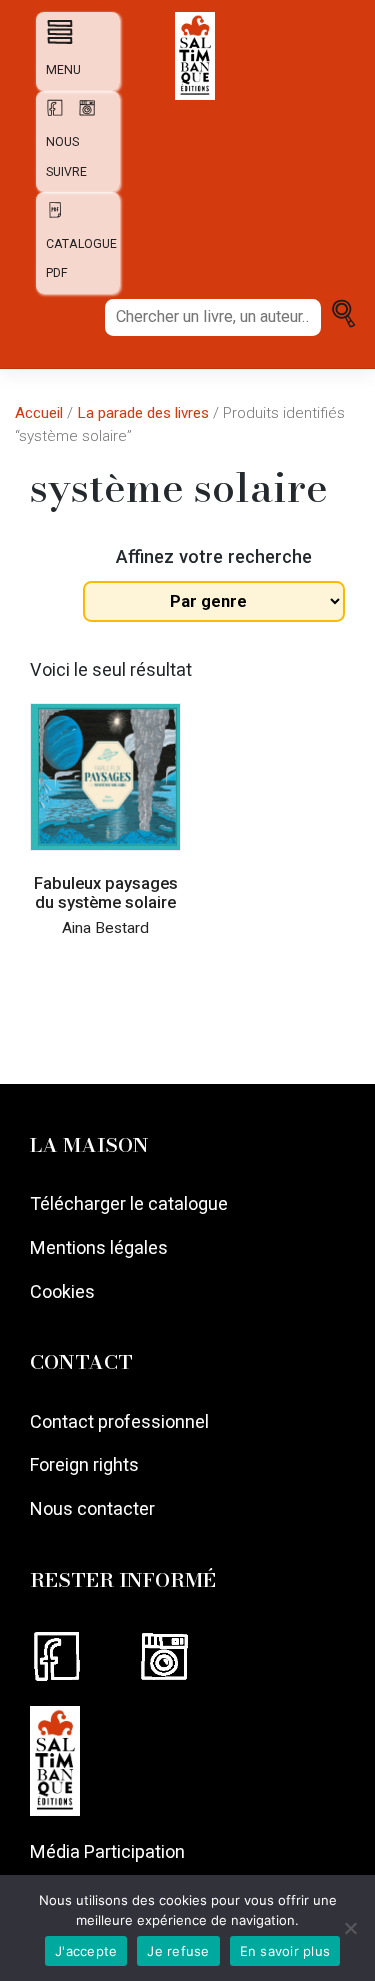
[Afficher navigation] (55, 31)
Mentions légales (99, 1247)
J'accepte (86, 1951)
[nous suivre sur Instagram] (82, 114)
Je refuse (178, 1951)
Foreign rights (84, 1464)
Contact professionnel (119, 1421)
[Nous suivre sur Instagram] (188, 1656)
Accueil (39, 413)
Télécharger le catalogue (129, 1203)
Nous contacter (92, 1508)
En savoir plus (285, 1951)
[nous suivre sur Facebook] (52, 114)
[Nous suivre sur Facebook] (83, 1656)
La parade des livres (143, 413)
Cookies (62, 1291)
